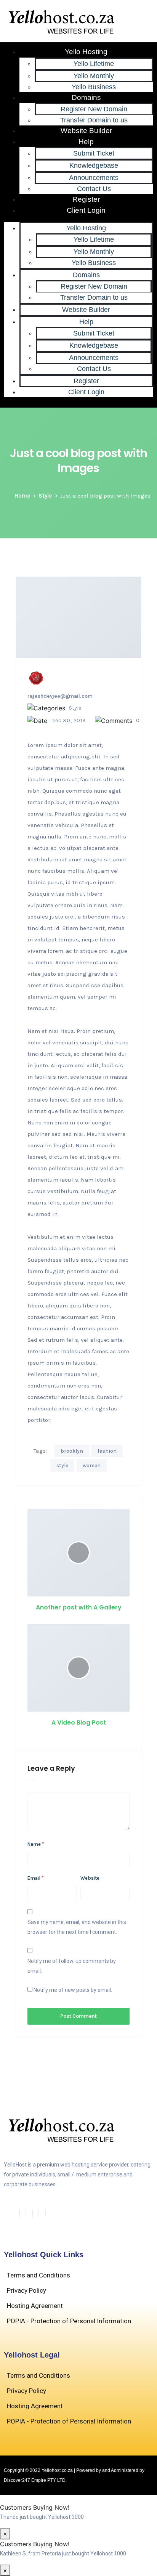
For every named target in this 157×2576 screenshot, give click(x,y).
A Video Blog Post (79, 1722)
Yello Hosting (86, 52)
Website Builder (86, 131)
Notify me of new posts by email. (73, 1990)
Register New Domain (94, 109)
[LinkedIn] (32, 2213)
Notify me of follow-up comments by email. (72, 1966)
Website (90, 1878)
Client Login (86, 210)
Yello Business (94, 87)
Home (22, 496)
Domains (86, 97)
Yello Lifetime (94, 64)
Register (86, 199)
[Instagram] (45, 2213)
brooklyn (72, 1451)
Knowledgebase (94, 165)
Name (36, 1844)
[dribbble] (39, 2213)
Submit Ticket (94, 153)
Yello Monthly (94, 76)
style (62, 1465)
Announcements (94, 178)
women (92, 1465)
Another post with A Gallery (79, 1607)
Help (86, 142)
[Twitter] (26, 2213)
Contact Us (94, 189)
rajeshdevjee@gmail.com (60, 696)
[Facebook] (19, 2213)
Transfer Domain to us (94, 120)
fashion (107, 1451)
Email (35, 1878)
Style (45, 496)
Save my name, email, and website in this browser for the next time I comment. (77, 1927)
